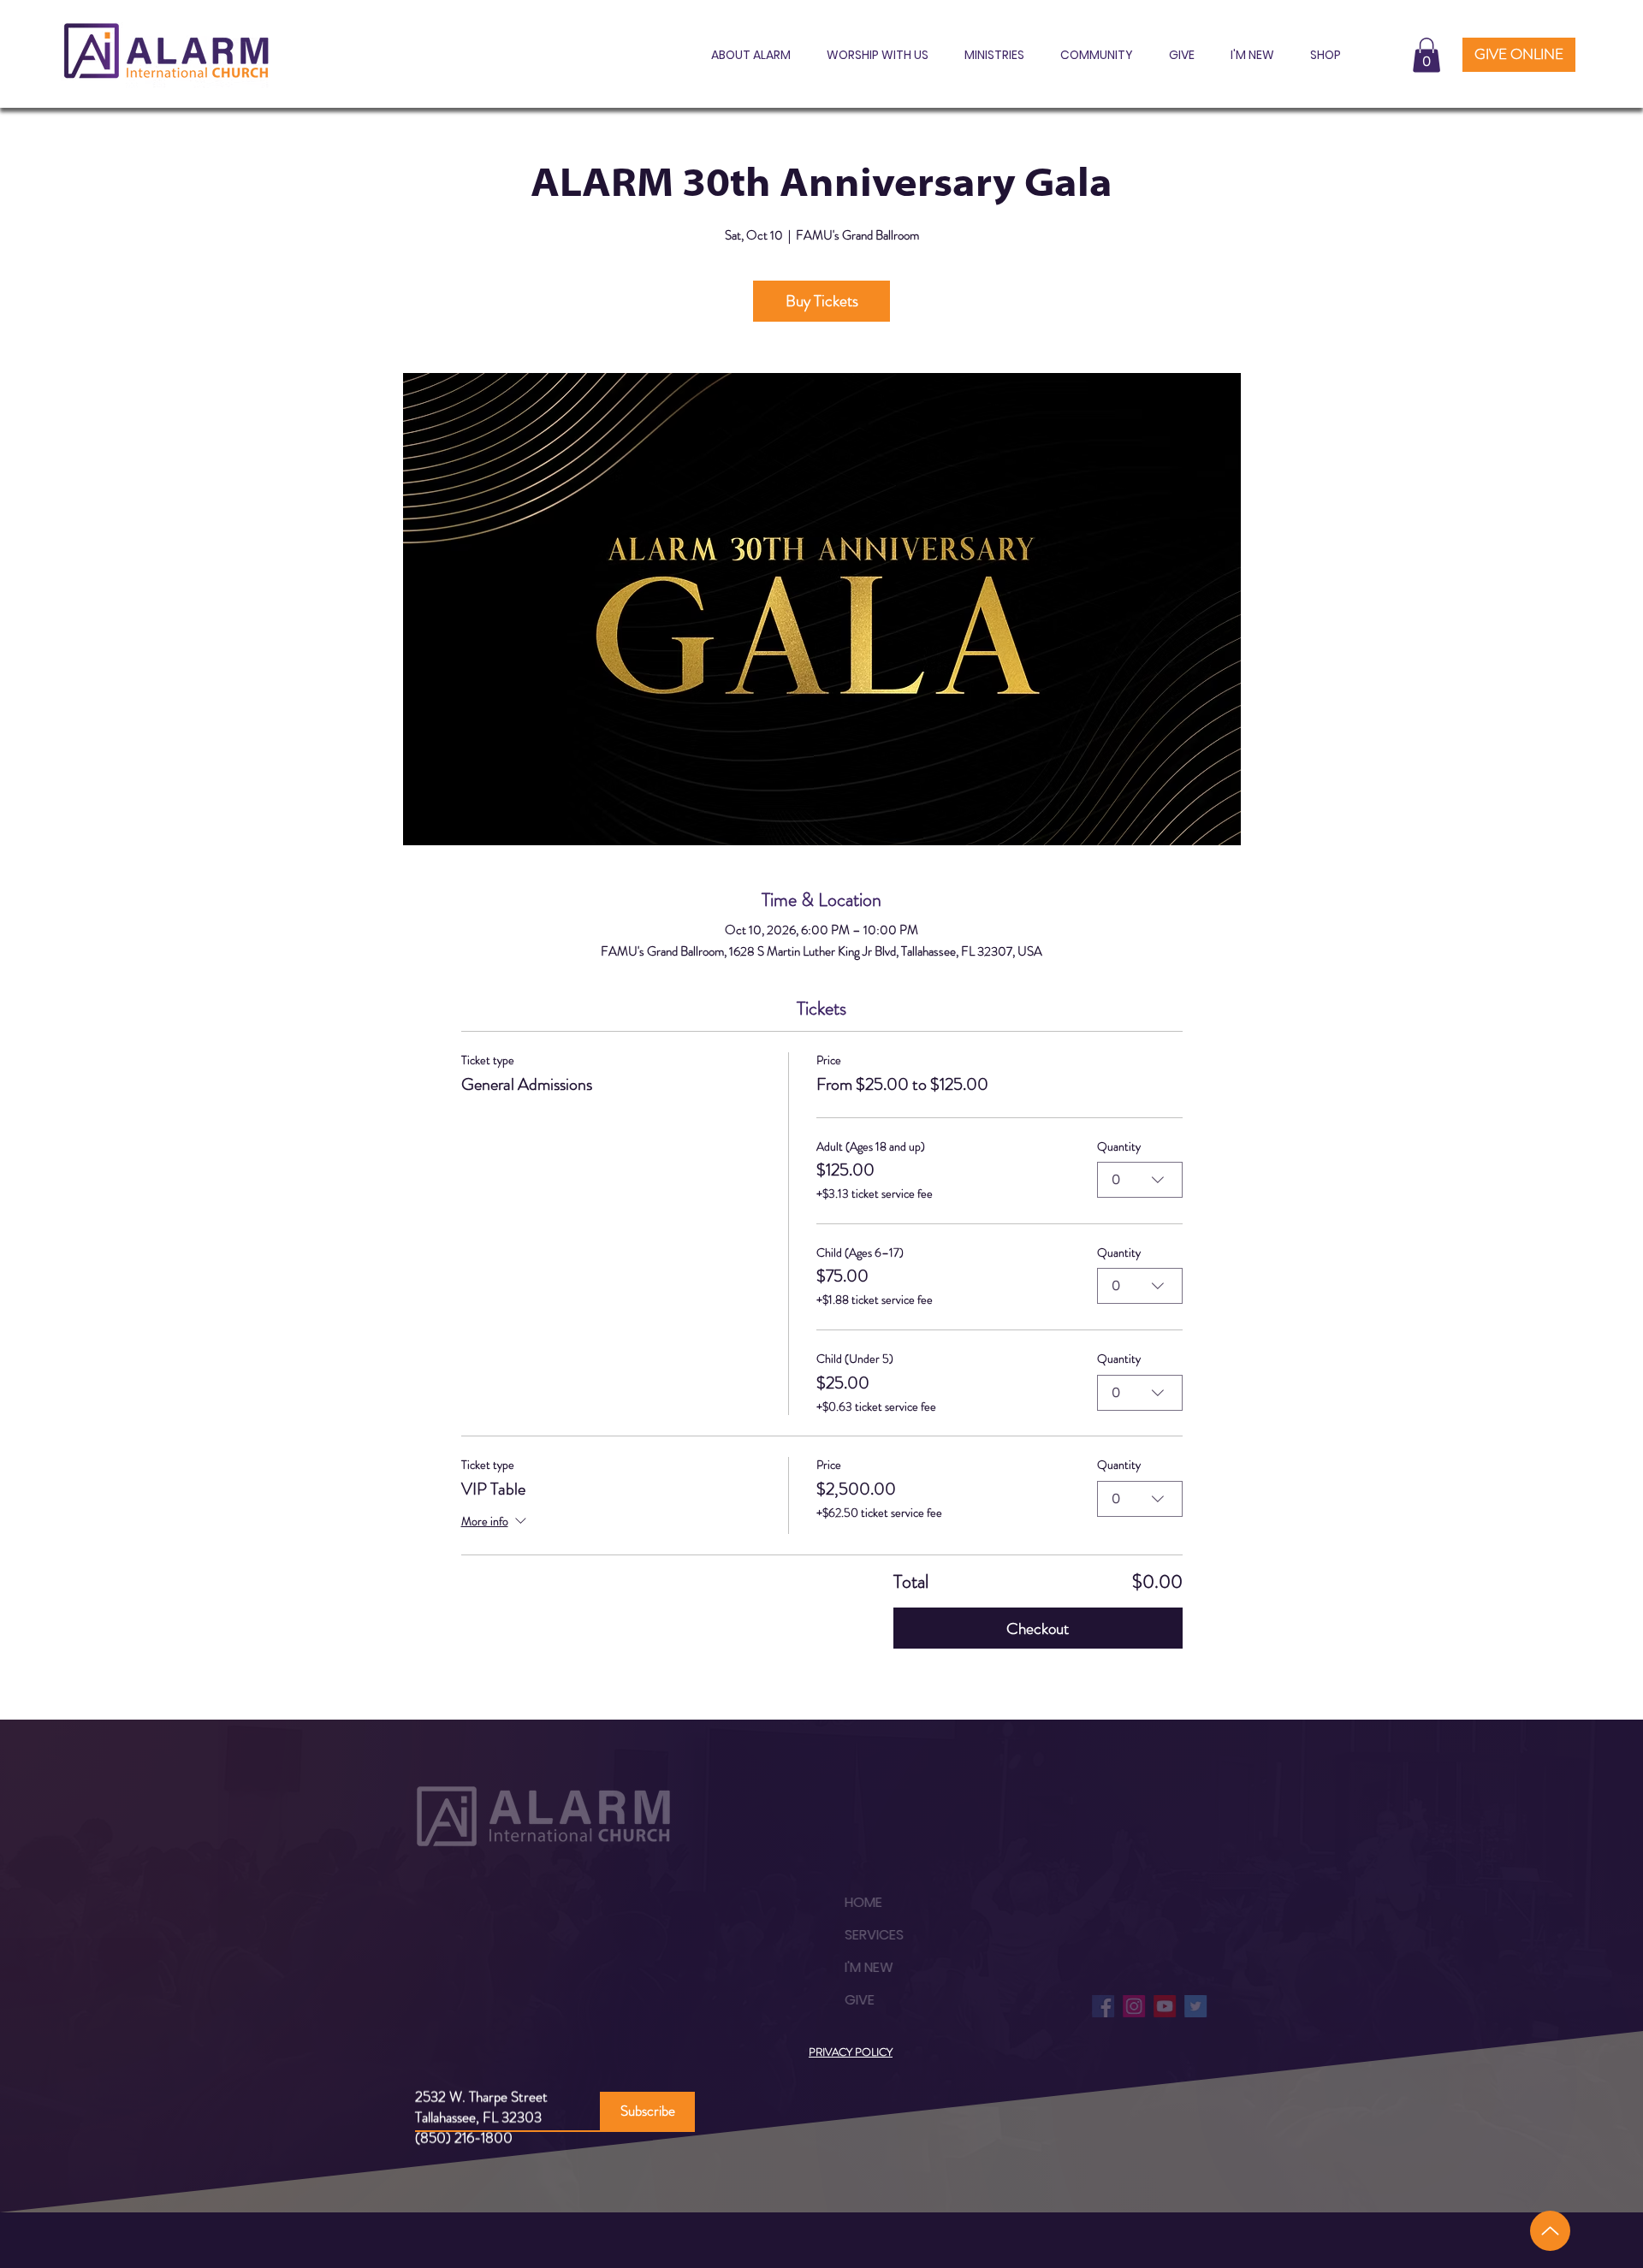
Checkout (1038, 1628)
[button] (746, 55)
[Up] (1550, 2231)
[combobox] (1140, 1180)
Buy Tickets (822, 301)
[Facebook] (1067, 2006)
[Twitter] (1160, 2006)
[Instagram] (1098, 2006)
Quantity (1119, 1147)
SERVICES (838, 1935)
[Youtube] (1129, 2006)
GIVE (824, 2000)
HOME (827, 1902)
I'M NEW (833, 1967)
